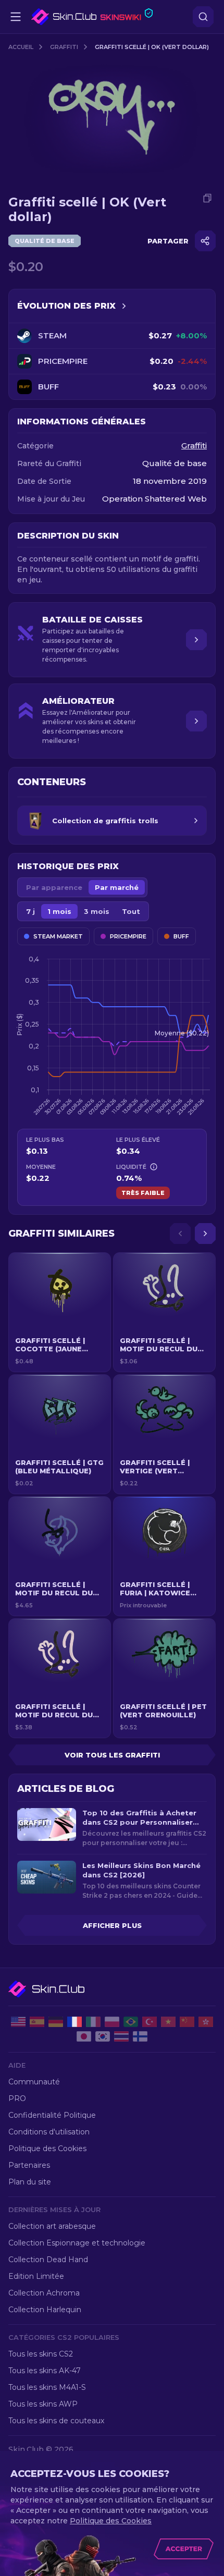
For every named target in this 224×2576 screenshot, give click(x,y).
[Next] (205, 1234)
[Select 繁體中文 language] (206, 2022)
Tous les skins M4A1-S (47, 2387)
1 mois (59, 911)
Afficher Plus (112, 1925)
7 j (30, 911)
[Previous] (180, 1234)
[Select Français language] (74, 2022)
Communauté (34, 2082)
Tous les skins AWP (43, 2404)
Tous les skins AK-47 (45, 2371)
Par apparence (54, 887)
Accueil (21, 47)
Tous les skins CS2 (41, 2354)
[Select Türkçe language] (150, 2022)
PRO (17, 2098)
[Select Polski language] (112, 2022)
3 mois (97, 911)
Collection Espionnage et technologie (77, 2243)
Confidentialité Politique (52, 2115)
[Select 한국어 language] (103, 2036)
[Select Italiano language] (93, 2022)
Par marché (117, 887)
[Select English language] (18, 2022)
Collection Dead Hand (48, 2260)
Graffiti (64, 47)
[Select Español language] (37, 2022)
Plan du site (30, 2182)
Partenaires (29, 2165)
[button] (60, 1312)
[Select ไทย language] (121, 2036)
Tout (131, 911)
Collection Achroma (44, 2293)
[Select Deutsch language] (56, 2022)
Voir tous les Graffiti (112, 1755)
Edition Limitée (36, 2276)
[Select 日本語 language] (84, 2036)
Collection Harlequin (45, 2310)
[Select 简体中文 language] (187, 2022)
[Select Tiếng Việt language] (168, 2022)
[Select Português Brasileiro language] (131, 2022)
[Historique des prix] (124, 306)
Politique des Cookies (47, 2148)
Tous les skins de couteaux (56, 2421)
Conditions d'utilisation (49, 2132)
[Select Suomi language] (140, 2036)
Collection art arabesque (52, 2226)
